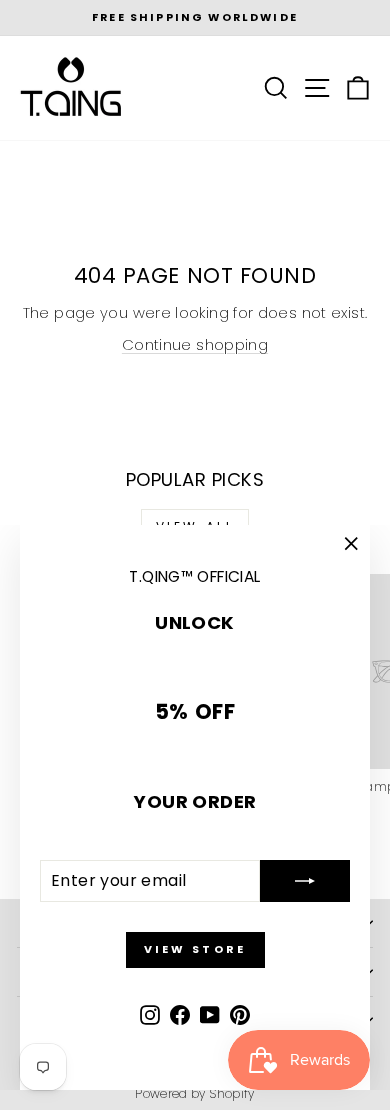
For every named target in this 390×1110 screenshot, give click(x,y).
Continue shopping (195, 345)
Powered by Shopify (195, 1093)
